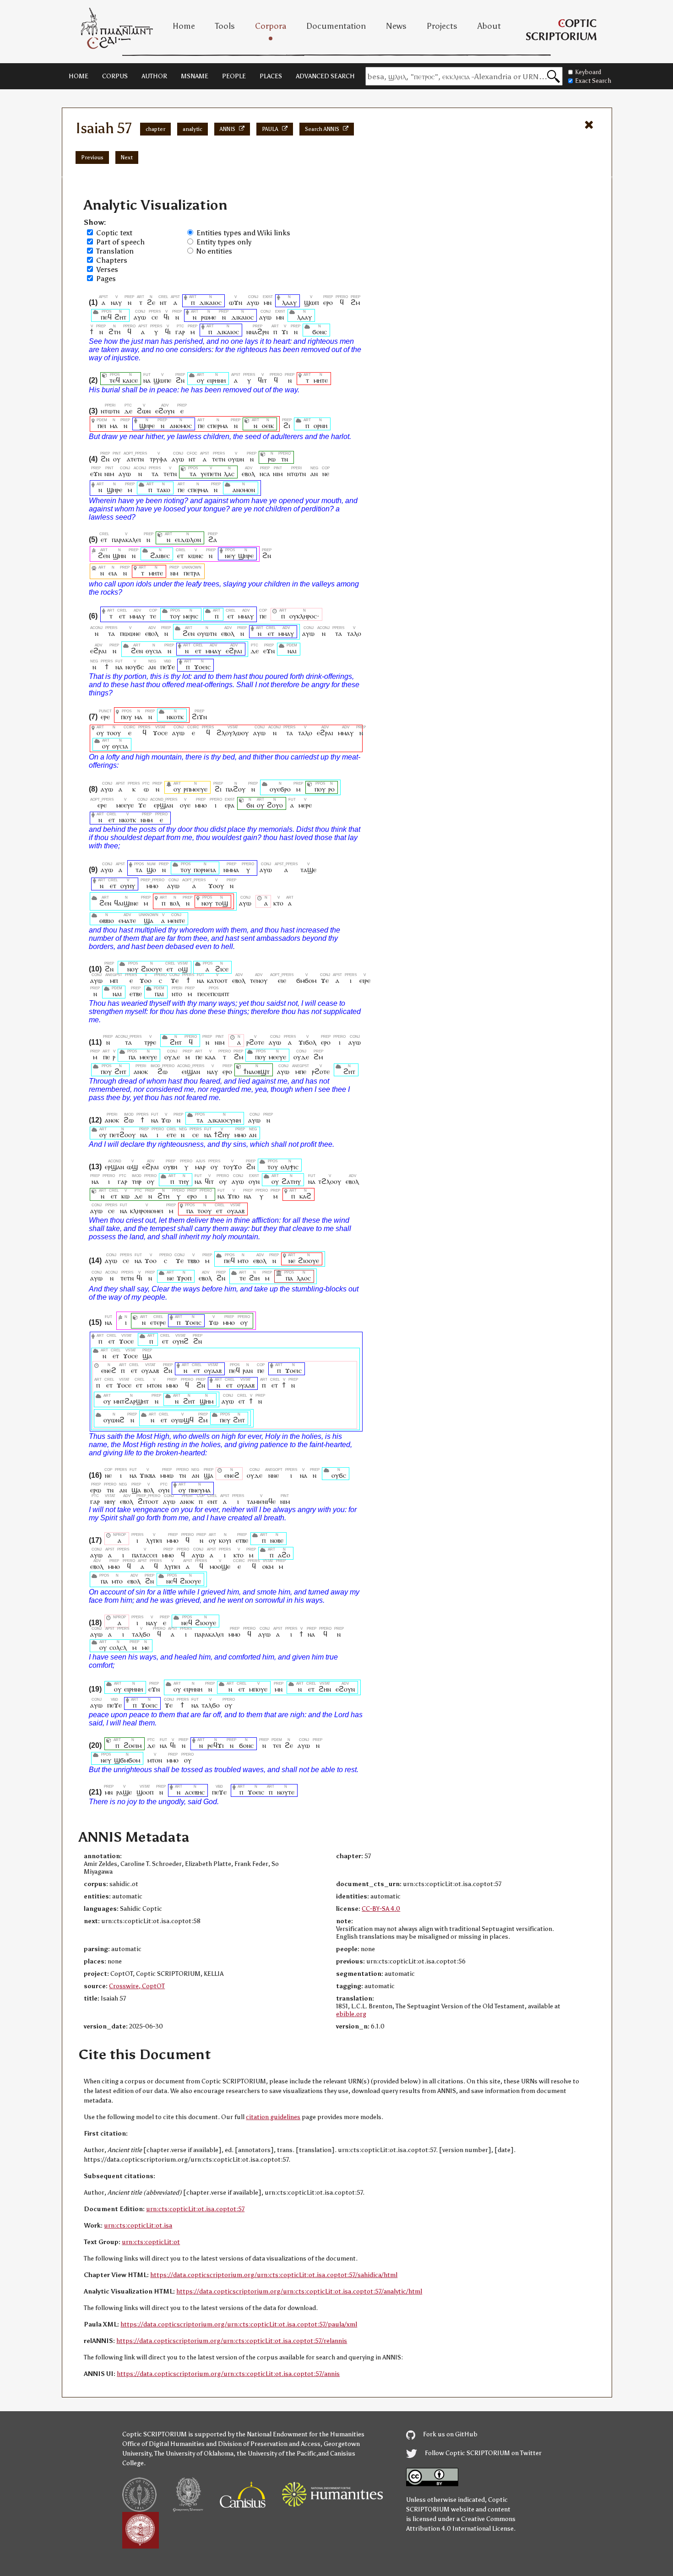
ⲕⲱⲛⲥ (196, 556)
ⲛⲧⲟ (177, 994)
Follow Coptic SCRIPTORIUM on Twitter (483, 2453)
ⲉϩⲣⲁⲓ (98, 651)
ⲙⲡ (114, 980)
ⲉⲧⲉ (171, 1135)
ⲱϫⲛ (236, 302)
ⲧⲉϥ (115, 380)
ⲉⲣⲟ (328, 302)
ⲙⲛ (268, 302)
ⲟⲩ (201, 380)
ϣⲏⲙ (206, 1401)
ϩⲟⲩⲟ (275, 805)
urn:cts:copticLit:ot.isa (138, 2226)
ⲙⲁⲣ (200, 1167)
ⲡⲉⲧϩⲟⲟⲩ (122, 1135)
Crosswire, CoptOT (137, 1986)
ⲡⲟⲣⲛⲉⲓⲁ (205, 870)
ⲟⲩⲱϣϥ (182, 1420)
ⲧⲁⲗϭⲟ (141, 1634)
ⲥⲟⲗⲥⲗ (118, 1647)
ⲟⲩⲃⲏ (170, 1167)
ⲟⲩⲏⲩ (128, 886)
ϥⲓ (166, 317)
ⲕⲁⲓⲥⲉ (130, 380)
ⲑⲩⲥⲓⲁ (154, 651)
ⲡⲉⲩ (225, 1420)
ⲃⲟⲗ (175, 903)
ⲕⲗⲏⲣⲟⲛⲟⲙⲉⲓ (147, 1211)
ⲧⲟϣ (222, 903)
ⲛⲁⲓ (292, 651)
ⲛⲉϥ (172, 1581)
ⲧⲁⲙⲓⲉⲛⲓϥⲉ (261, 1501)
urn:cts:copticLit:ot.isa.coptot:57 (195, 2209)
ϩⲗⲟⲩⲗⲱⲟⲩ (233, 733)
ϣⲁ (149, 920)
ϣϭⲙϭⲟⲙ (127, 1760)
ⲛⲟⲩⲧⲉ (286, 1792)
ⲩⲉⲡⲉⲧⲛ (211, 474)
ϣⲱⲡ (311, 302)
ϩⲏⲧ (120, 317)
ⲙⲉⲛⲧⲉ (176, 920)
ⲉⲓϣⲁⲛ (191, 1071)
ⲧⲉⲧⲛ (219, 459)
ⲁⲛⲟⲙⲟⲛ (244, 490)
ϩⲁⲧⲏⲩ (291, 1181)
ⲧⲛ (285, 459)
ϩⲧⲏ (114, 332)
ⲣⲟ (331, 789)
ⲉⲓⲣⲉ (365, 980)
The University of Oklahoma (194, 2454)
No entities (214, 251)
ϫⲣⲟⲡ (184, 1278)
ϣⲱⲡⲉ (162, 380)
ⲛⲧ (163, 302)
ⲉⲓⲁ (113, 573)
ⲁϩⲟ (284, 1555)
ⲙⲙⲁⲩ (137, 616)
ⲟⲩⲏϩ (181, 1341)
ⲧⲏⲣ (137, 1181)
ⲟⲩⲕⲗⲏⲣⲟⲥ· (304, 616)
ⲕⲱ (125, 1196)
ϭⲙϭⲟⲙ (306, 980)
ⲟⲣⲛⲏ (320, 426)
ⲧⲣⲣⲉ (150, 1042)
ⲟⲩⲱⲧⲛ (207, 633)
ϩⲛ (180, 380)
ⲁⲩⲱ (253, 302)
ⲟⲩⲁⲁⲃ (236, 1211)
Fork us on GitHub (450, 2434)
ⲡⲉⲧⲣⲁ (192, 573)
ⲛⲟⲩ (207, 903)
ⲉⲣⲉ (105, 717)
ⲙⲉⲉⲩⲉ (125, 805)
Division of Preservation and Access (269, 2444)
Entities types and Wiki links (243, 233)
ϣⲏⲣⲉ (147, 426)
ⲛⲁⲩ (116, 302)
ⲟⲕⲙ (268, 1566)
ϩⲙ (355, 302)
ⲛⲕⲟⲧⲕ (175, 717)
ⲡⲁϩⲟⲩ (236, 789)
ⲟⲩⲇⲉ (172, 1057)
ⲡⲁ (132, 1057)
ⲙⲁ (114, 426)
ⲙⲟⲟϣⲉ (220, 1566)
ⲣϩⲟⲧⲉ (255, 1042)
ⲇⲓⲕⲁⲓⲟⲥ (210, 302)
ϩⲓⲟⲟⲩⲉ (152, 969)
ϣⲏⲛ (119, 556)
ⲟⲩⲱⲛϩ (114, 1420)
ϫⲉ (142, 805)
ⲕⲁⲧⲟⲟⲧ (217, 980)
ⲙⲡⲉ (301, 1071)
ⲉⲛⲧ (212, 1501)
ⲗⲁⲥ (229, 474)
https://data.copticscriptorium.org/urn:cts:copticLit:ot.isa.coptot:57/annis (228, 2374)
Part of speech (120, 242)
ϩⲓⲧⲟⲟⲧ (148, 1501)
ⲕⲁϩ (305, 1196)
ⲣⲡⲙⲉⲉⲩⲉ (195, 789)
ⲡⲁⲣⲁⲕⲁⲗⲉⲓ (126, 540)
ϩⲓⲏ (254, 1278)
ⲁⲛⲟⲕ (141, 1071)
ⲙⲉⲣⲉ (305, 805)
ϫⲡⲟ (233, 1196)
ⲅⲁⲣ (180, 332)
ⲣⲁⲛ (248, 1370)
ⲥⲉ (155, 317)
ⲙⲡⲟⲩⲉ (258, 1689)
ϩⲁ (213, 540)
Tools (225, 26)
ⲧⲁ (155, 474)
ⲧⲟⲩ (175, 616)
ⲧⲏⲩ (184, 1181)
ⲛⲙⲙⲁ (231, 870)
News (396, 26)
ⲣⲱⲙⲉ (209, 317)
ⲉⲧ (104, 540)
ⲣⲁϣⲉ (124, 1792)
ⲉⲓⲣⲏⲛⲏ (216, 380)
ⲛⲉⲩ (230, 556)
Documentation (336, 26)
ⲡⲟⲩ (126, 717)
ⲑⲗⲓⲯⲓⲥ (290, 1167)
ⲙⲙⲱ (167, 1475)
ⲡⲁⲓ (159, 994)
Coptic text (114, 233)
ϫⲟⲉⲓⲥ (202, 667)
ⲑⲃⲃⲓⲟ (107, 920)
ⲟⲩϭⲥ (339, 1475)
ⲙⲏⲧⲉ (321, 380)
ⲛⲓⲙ (109, 474)
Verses (107, 269)
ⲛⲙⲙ (147, 820)
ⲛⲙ (174, 573)
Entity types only (224, 242)
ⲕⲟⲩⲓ (225, 1540)
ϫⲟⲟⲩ (216, 886)
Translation (115, 251)
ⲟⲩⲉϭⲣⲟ (280, 789)
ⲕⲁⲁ (210, 1057)
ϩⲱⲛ (144, 411)
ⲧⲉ (153, 616)
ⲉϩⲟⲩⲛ (165, 411)
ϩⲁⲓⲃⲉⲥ (160, 556)
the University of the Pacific (277, 2454)
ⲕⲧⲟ (278, 903)
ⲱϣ (132, 1167)
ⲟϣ (183, 969)
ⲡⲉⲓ (102, 426)
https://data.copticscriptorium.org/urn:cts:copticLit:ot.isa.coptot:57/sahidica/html (274, 2275)
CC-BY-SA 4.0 (381, 1909)
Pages (106, 279)
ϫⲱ (166, 1120)
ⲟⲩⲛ (254, 1181)
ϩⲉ (151, 302)
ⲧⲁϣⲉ (308, 870)
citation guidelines (273, 2117)
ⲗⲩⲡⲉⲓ (154, 1540)
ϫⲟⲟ (146, 980)
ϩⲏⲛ (325, 1689)
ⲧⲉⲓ (277, 1745)
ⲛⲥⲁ (265, 474)
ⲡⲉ (201, 426)
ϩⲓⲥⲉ (222, 969)
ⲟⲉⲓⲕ (268, 426)
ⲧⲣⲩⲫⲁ (158, 459)
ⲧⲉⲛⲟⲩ (259, 980)
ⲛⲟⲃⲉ (277, 1540)
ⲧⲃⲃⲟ (193, 1261)
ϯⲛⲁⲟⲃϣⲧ (257, 1071)
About (489, 26)
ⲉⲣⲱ (96, 1490)
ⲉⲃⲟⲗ (248, 474)
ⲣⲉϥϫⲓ (216, 1745)
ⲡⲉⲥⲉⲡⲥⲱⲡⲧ (213, 994)
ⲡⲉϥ (106, 317)
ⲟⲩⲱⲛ (236, 459)
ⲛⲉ (326, 474)
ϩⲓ (287, 426)
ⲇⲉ (128, 411)
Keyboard (588, 72)
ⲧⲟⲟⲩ (114, 733)
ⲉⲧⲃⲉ (136, 994)
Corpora (271, 26)
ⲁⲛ (314, 474)
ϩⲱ (163, 1071)
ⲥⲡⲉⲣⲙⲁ (218, 426)
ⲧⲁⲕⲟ (163, 490)
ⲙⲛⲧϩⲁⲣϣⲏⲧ (131, 1401)
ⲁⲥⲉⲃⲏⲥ (195, 1792)
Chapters (112, 260)
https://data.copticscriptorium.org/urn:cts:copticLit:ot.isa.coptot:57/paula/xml (239, 2324)
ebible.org (351, 2014)
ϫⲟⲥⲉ (160, 733)
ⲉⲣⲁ (230, 805)
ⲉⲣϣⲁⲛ (164, 805)
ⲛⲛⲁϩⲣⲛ (258, 332)
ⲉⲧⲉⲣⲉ (158, 1322)
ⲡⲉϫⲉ (168, 667)
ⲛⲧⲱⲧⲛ (110, 411)
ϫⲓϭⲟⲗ (307, 1042)
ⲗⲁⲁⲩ (289, 302)
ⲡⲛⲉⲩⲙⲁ (200, 1490)
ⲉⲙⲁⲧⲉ (127, 920)
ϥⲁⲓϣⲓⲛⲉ (126, 903)
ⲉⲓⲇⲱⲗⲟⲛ (188, 540)
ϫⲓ (285, 332)
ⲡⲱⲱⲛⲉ (130, 633)
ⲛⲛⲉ (274, 1475)
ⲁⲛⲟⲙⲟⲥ (181, 426)
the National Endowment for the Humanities (300, 2434)
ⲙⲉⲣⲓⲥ (191, 616)
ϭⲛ (250, 805)
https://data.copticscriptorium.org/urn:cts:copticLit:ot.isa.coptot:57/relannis (232, 2341)
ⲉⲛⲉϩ (109, 1370)
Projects (442, 26)
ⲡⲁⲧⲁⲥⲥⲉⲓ (145, 1555)
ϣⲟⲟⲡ (145, 1792)
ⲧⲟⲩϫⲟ (232, 1167)
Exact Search (593, 81)
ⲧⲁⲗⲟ (354, 633)
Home (184, 26)
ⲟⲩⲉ (185, 805)
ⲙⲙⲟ (201, 805)
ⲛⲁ (147, 380)
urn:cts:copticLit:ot (151, 2242)
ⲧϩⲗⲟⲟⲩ (330, 1181)
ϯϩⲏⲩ (222, 1135)
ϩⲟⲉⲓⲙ (133, 1745)
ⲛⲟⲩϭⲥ (135, 667)
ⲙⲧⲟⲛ (154, 1385)
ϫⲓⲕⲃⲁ (148, 1475)
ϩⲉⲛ (104, 556)
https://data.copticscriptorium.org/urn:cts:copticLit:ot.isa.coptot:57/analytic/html (299, 2291)
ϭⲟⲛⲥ (320, 332)
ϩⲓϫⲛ (199, 717)
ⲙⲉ (146, 1647)
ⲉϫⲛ (96, 474)
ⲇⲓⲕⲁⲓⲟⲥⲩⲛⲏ (224, 1120)
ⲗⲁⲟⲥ (304, 1278)
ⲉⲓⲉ (282, 980)
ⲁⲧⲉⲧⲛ (135, 459)
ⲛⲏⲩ (110, 1501)
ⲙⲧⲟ (243, 1261)
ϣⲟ (151, 870)
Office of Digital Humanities (163, 2444)
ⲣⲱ (272, 459)
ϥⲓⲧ (262, 380)
